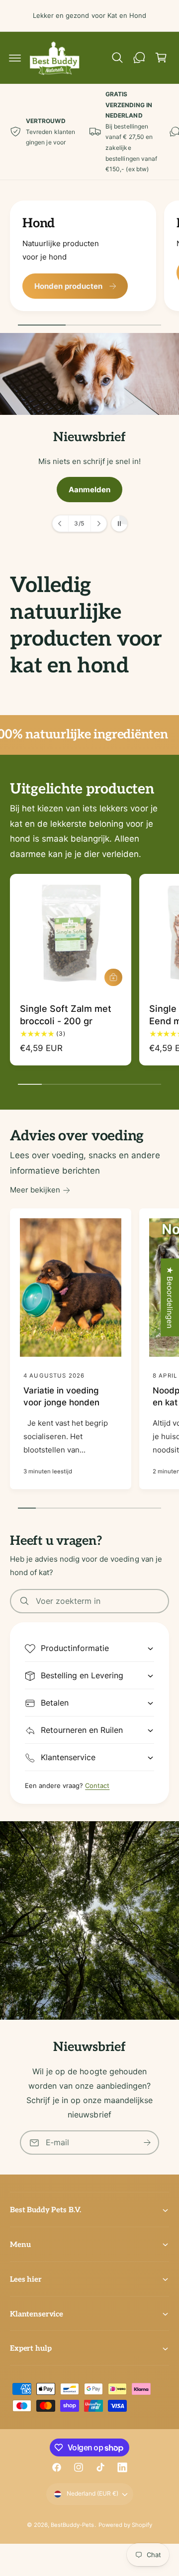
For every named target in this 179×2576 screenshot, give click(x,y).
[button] (15, 58)
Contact (97, 1785)
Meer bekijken (35, 1190)
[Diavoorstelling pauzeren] (119, 524)
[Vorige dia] (61, 524)
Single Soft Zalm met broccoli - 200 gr (66, 1015)
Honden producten (68, 286)
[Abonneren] (147, 2143)
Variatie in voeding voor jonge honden (61, 1396)
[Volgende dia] (98, 524)
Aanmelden (90, 489)
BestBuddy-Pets (72, 2525)
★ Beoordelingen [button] (170, 1297)
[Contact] (139, 58)
